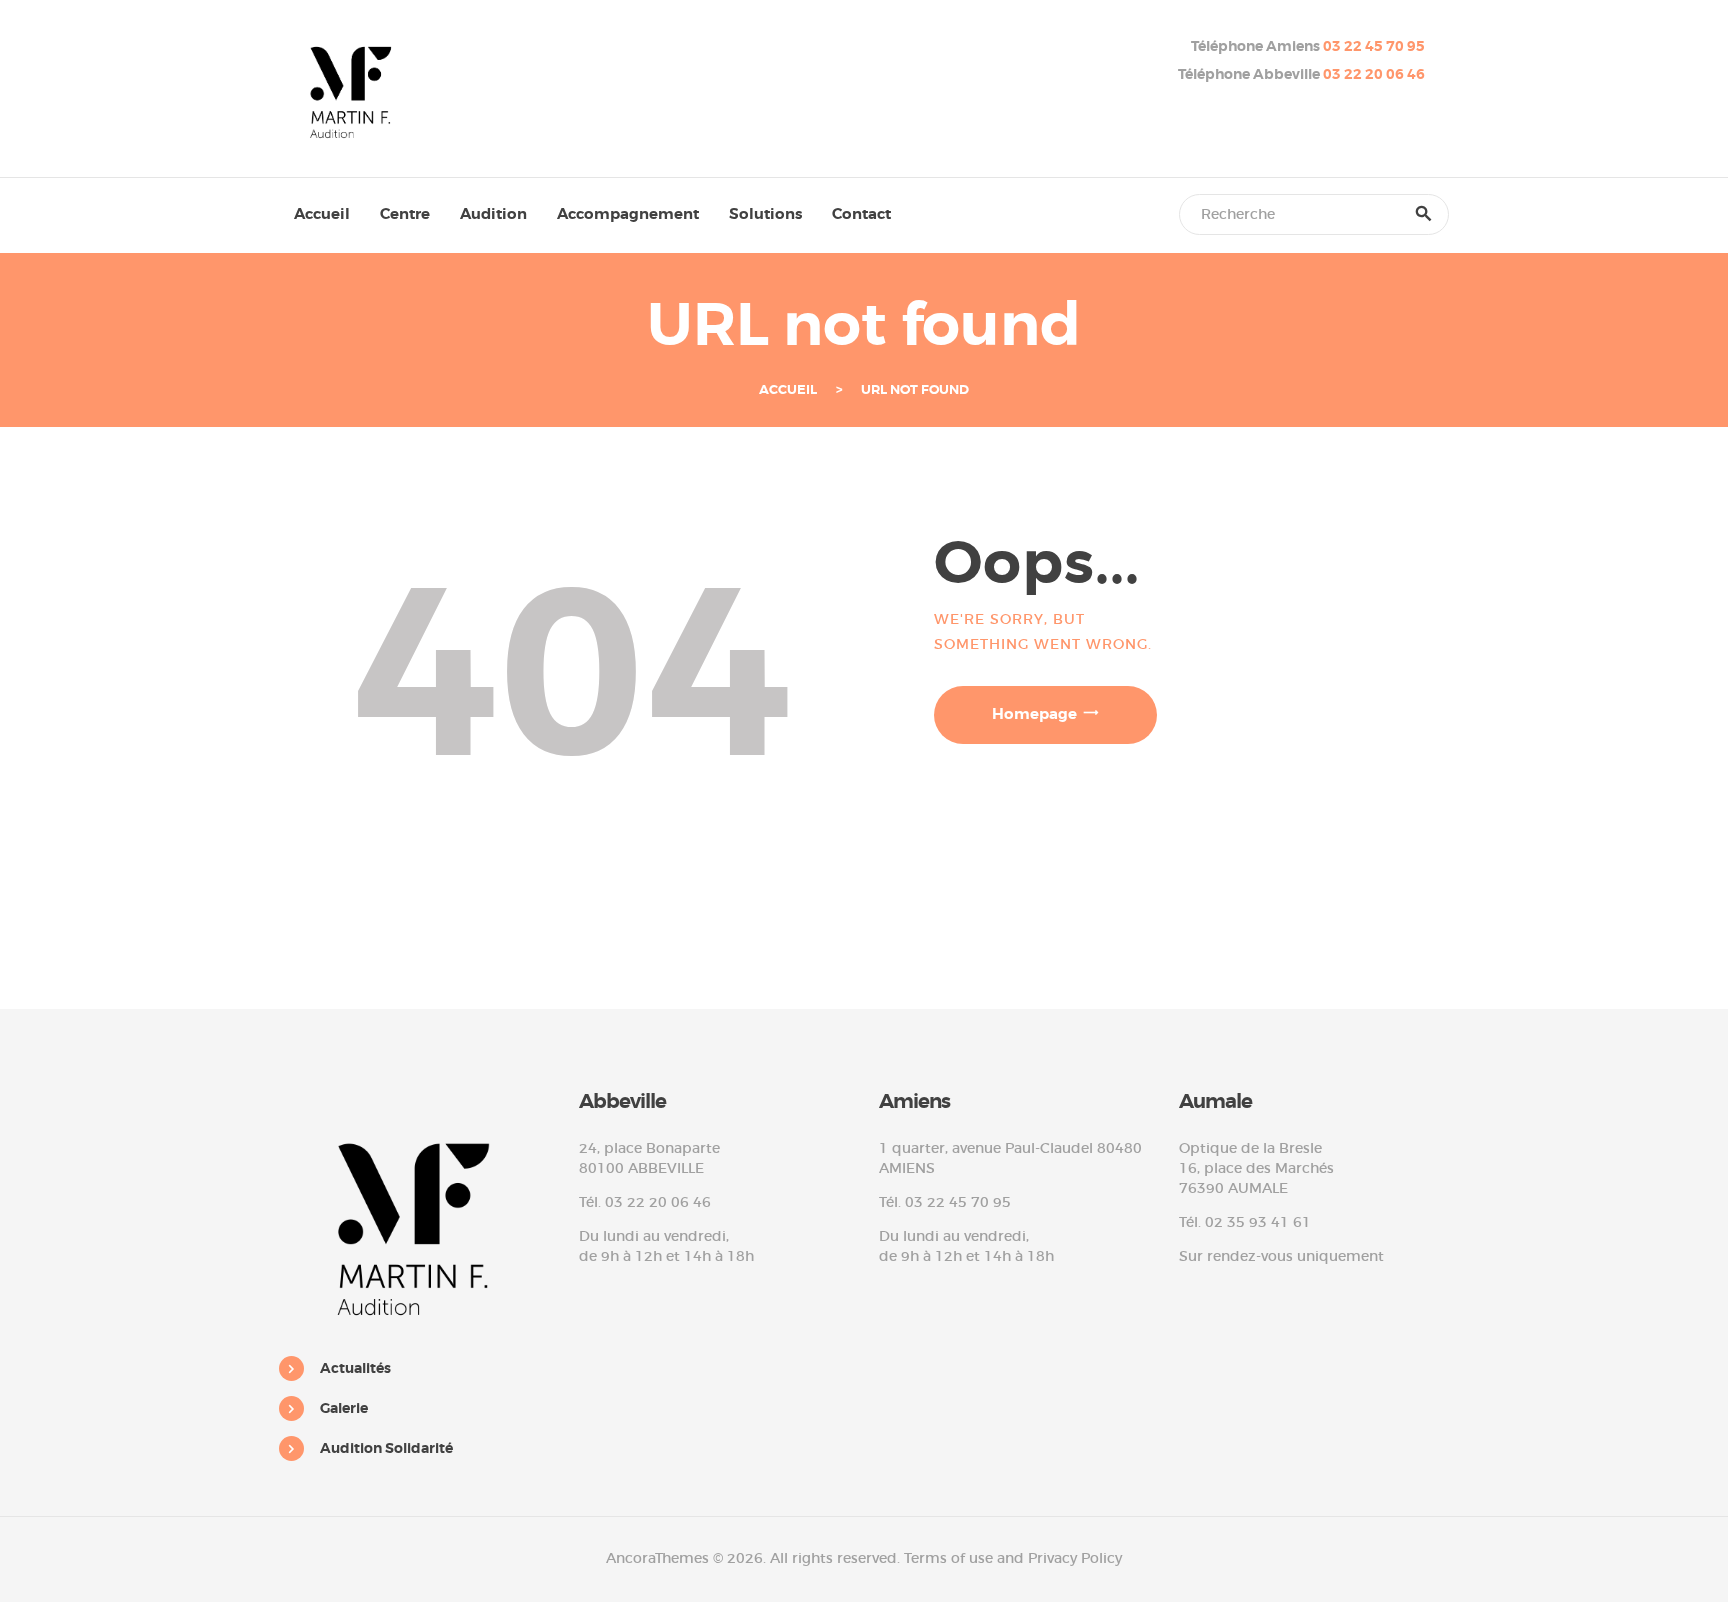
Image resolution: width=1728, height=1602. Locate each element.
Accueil (788, 390)
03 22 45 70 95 (1374, 46)
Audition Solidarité (386, 1448)
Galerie (344, 1408)
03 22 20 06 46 (1374, 74)
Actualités (355, 1368)
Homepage (1034, 714)
